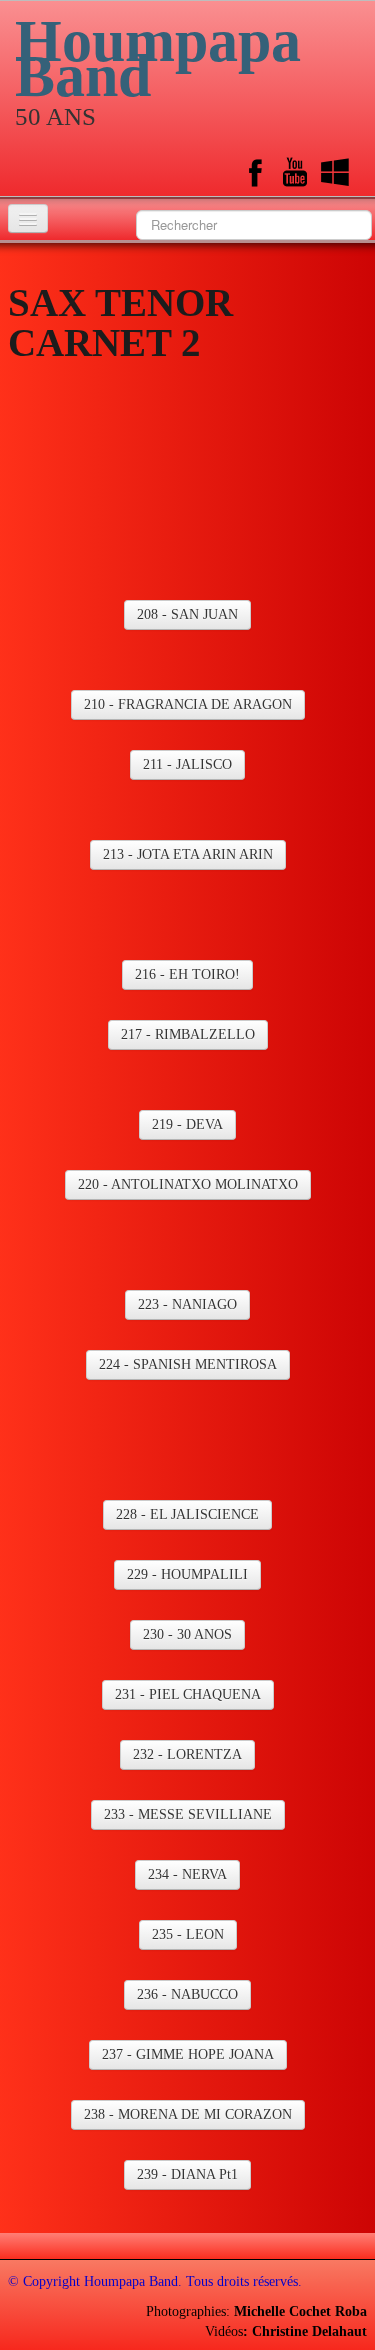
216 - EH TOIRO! (187, 974)
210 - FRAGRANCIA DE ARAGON (188, 704)
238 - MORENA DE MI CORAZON (188, 2114)
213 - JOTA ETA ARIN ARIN (188, 854)
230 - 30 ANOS (187, 1634)
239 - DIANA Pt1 (187, 2174)
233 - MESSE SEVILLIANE (188, 1814)
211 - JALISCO (187, 764)
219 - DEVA (187, 1124)
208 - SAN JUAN (187, 614)
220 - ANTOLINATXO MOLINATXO (188, 1184)
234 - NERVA (187, 1874)
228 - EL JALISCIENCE (187, 1514)
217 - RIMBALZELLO (188, 1034)
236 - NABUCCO (187, 1994)
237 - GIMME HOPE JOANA (188, 2054)
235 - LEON (188, 1934)
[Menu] (28, 218)
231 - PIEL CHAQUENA (188, 1694)
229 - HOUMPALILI (187, 1574)
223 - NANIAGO (187, 1304)
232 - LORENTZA (187, 1754)
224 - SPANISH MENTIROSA (188, 1364)
